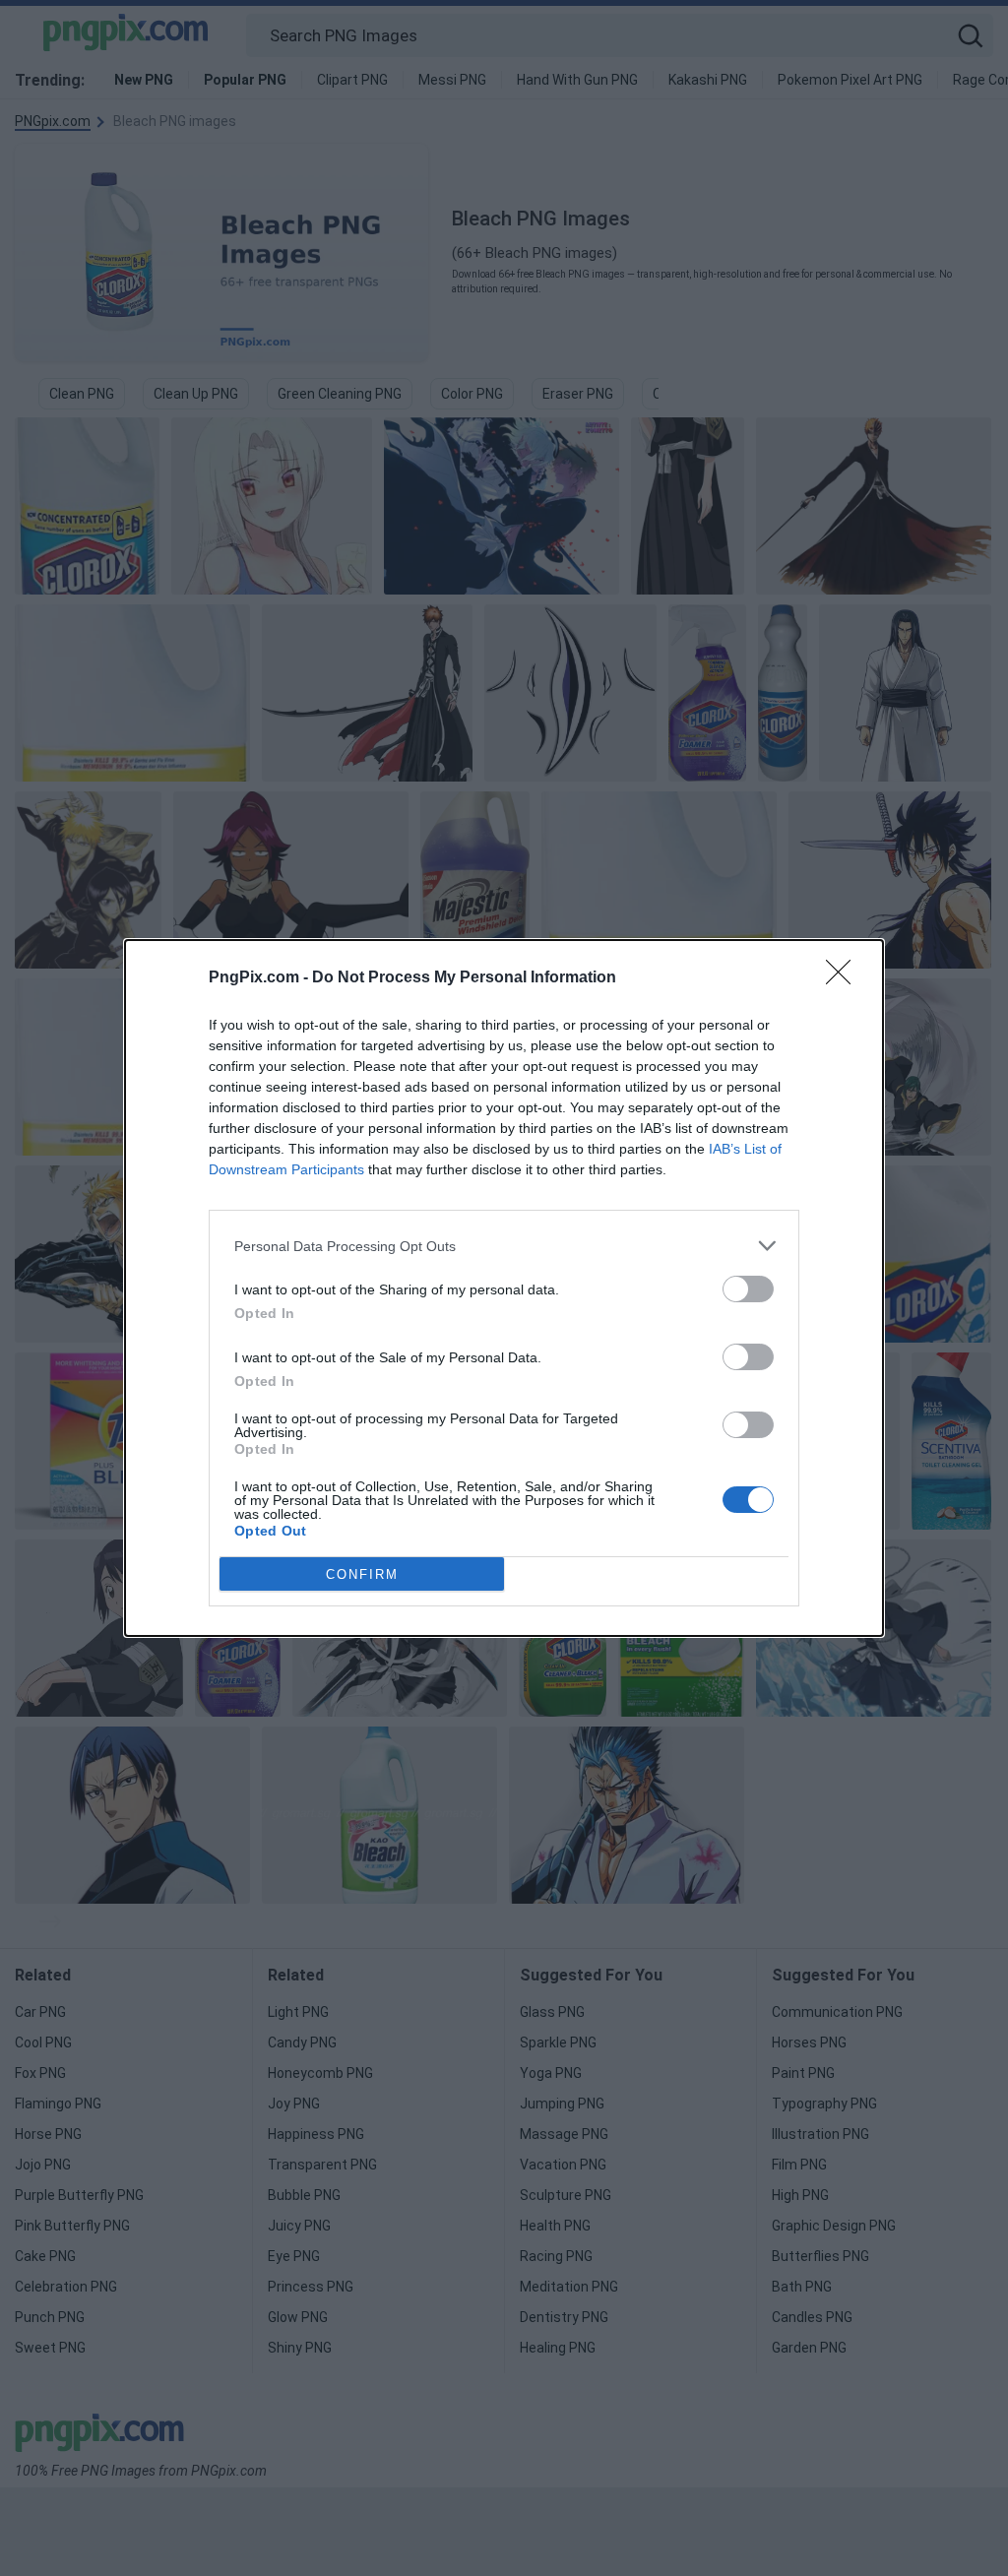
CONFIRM (362, 1574)
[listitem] (504, 1246)
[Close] (845, 978)
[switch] (748, 1289)
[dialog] (504, 1288)
